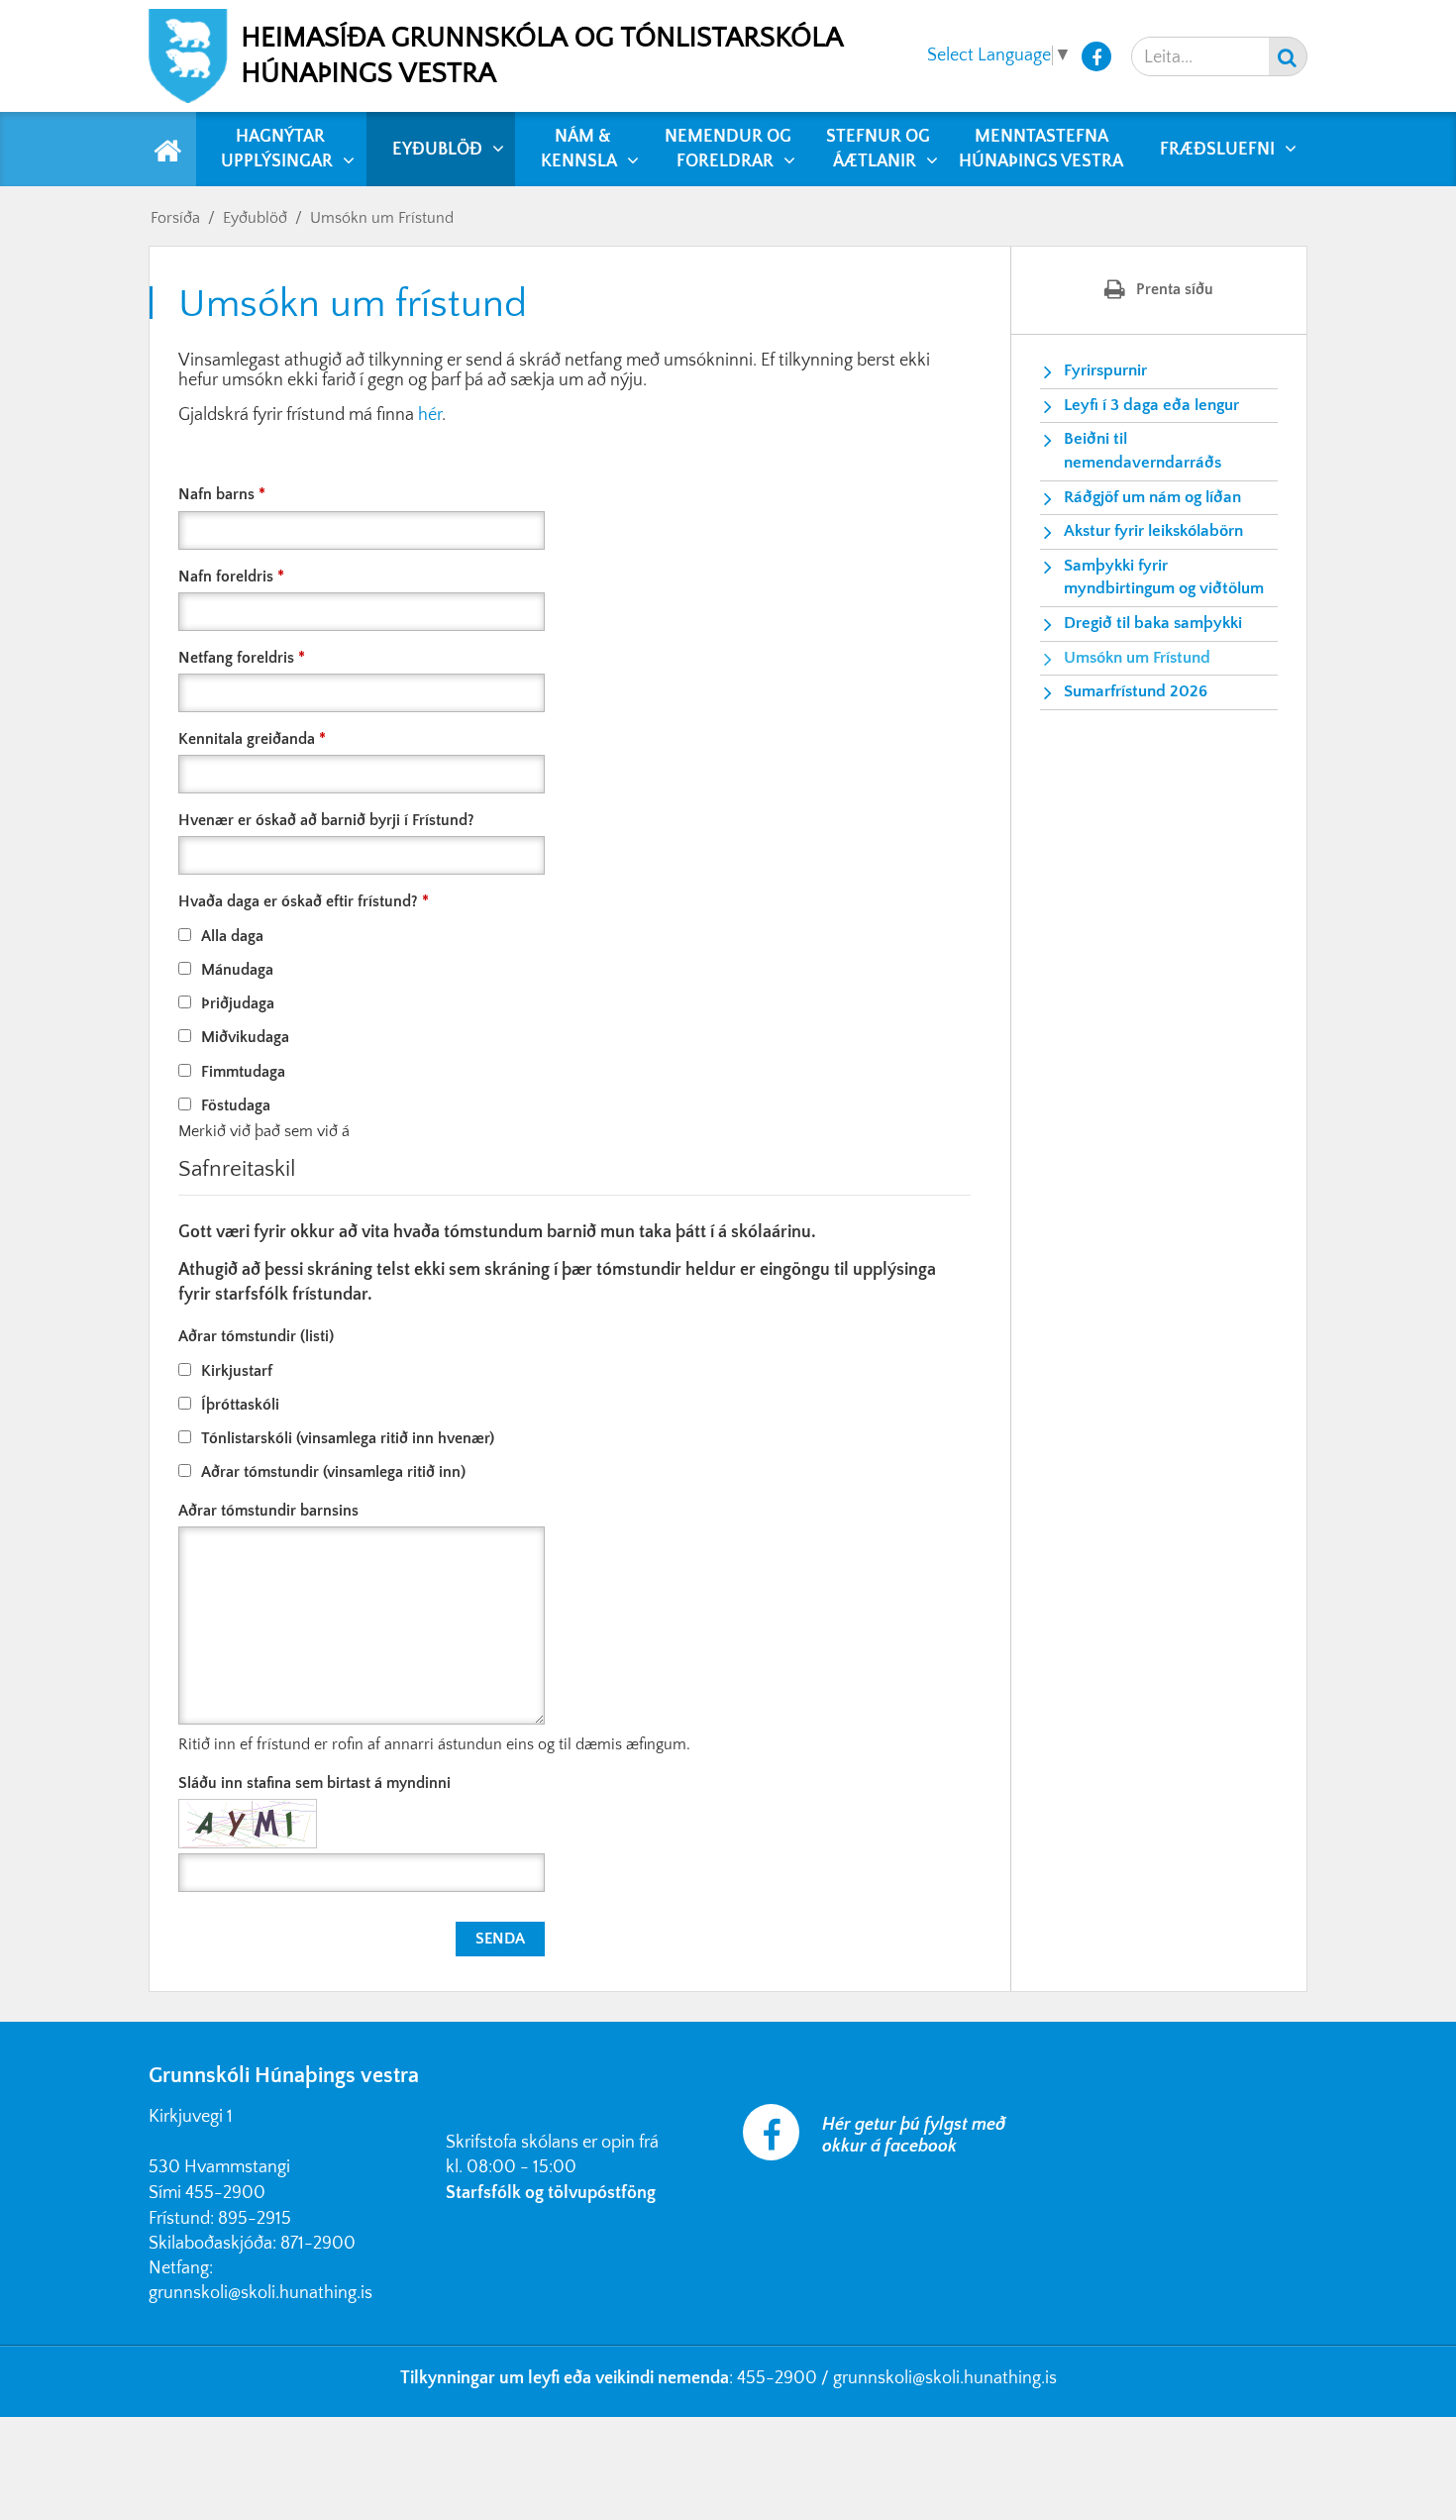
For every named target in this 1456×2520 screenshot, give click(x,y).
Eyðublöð (255, 218)
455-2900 (225, 2193)
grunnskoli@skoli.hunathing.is (260, 2293)
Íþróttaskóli (240, 1405)
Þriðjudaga (238, 1003)
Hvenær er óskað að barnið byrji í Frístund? (326, 820)
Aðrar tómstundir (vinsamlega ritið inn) (333, 1472)
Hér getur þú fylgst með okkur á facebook (914, 2136)
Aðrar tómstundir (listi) (256, 1336)
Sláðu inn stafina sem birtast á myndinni (314, 1783)
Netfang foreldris (236, 658)
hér (430, 415)
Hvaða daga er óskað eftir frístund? (298, 901)
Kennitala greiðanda (247, 739)
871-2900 (318, 2244)
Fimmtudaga (243, 1072)
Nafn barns (216, 494)
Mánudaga (237, 970)
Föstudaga (236, 1105)
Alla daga (232, 936)
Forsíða (175, 218)
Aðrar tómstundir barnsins (268, 1511)
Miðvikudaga (245, 1037)
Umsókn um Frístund (382, 218)
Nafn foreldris (226, 577)
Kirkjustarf (237, 1371)
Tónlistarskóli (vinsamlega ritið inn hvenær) (348, 1438)
